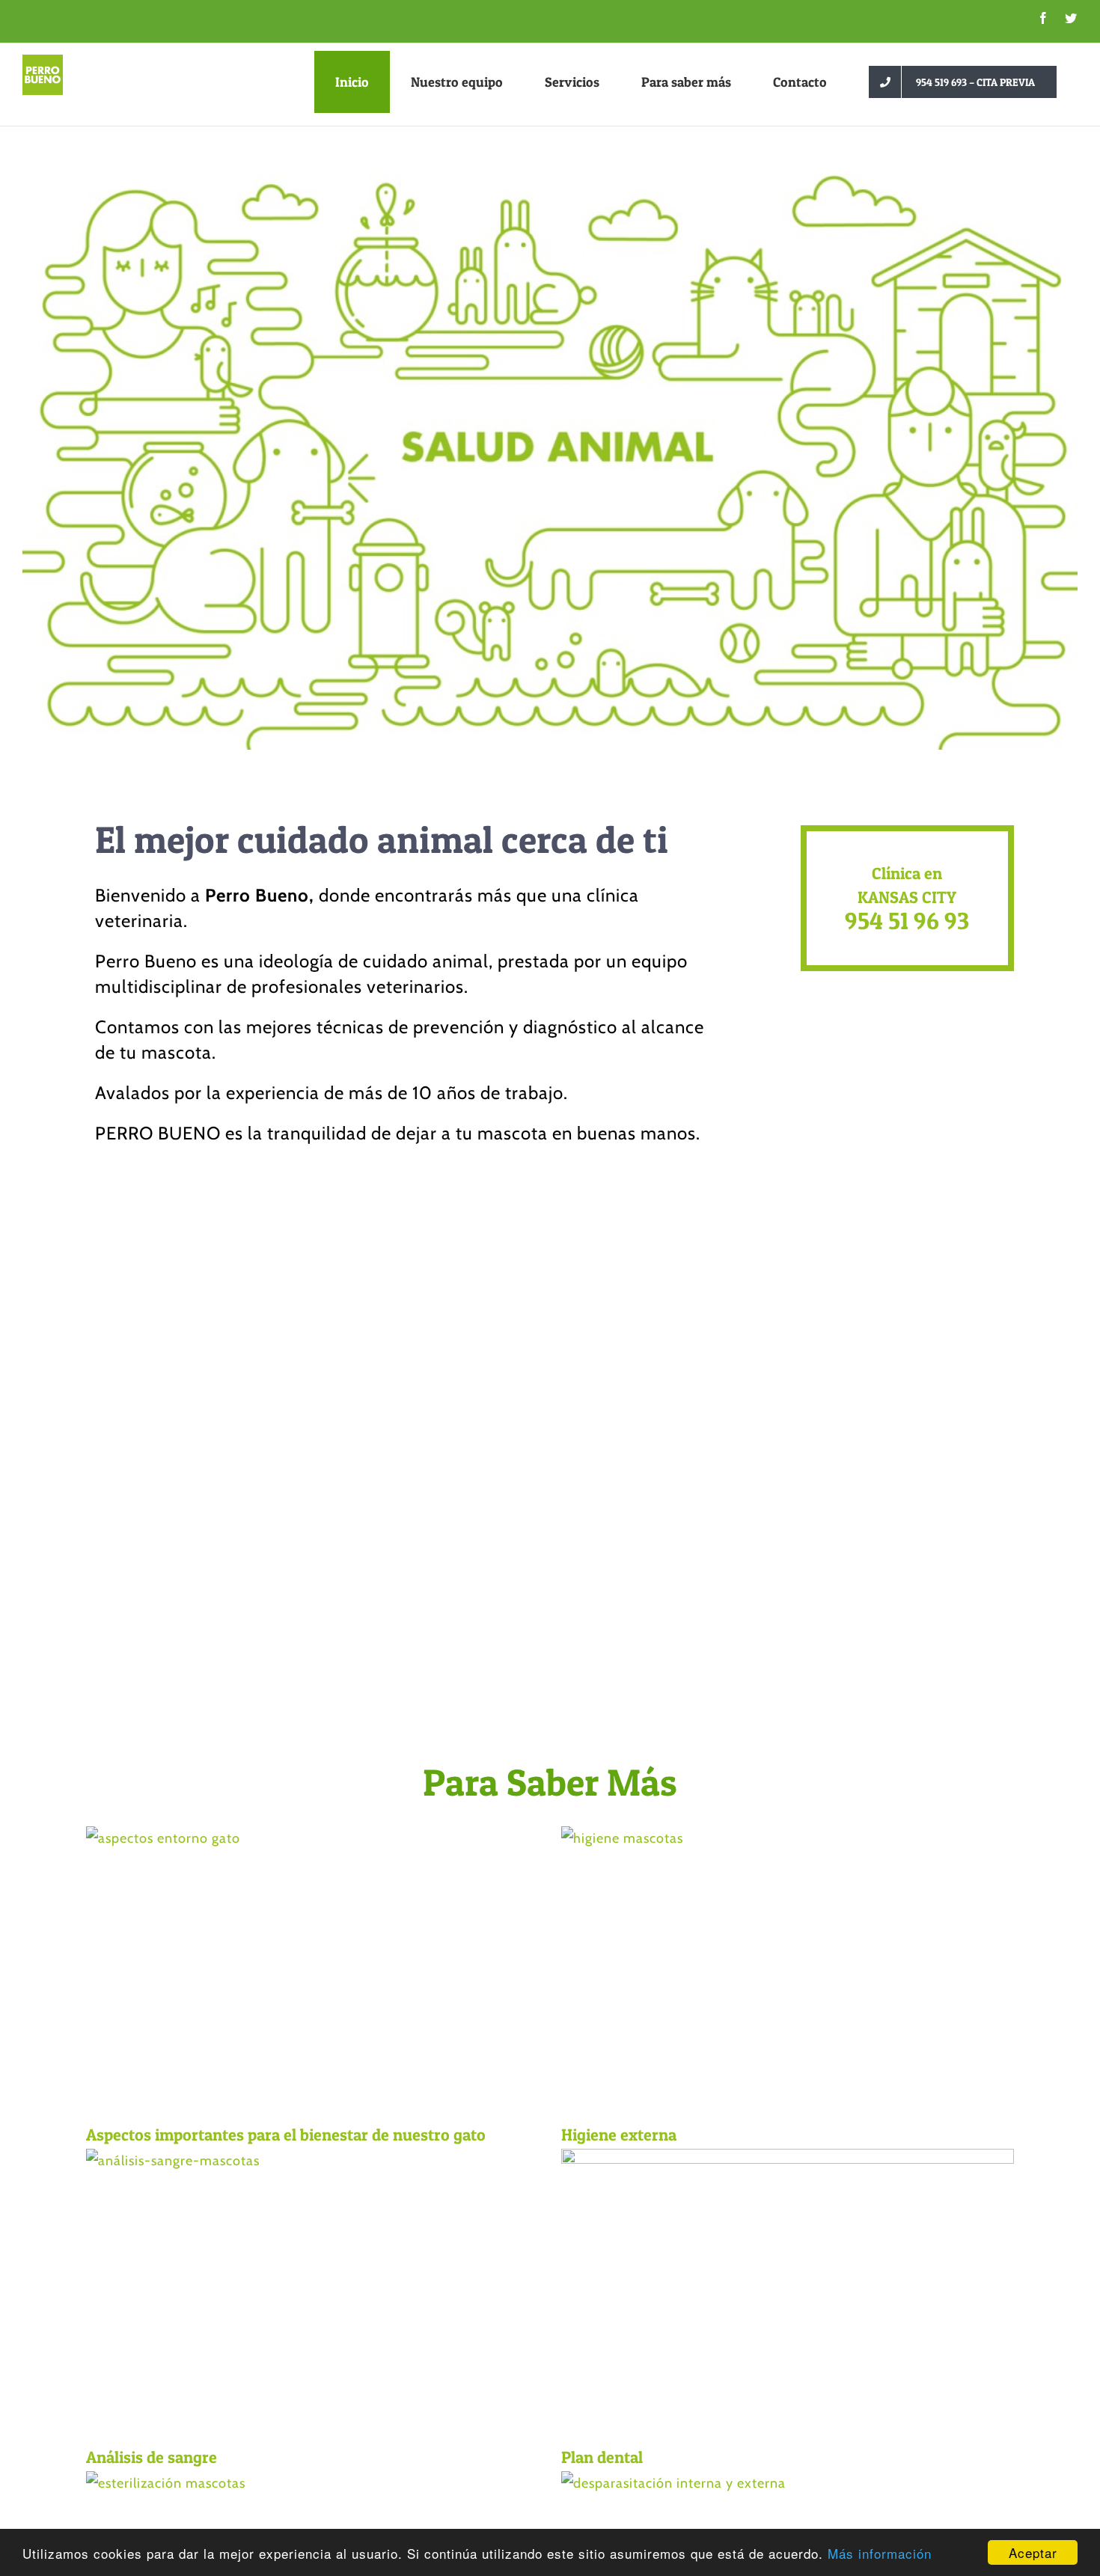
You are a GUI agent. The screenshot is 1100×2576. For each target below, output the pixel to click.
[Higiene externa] (788, 1969)
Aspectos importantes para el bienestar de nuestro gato (286, 2135)
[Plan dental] (788, 2291)
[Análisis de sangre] (312, 2291)
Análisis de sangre (152, 2457)
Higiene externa (619, 2135)
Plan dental (602, 2457)
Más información (880, 2553)
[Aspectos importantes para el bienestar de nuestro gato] (312, 1969)
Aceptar (1033, 2552)
